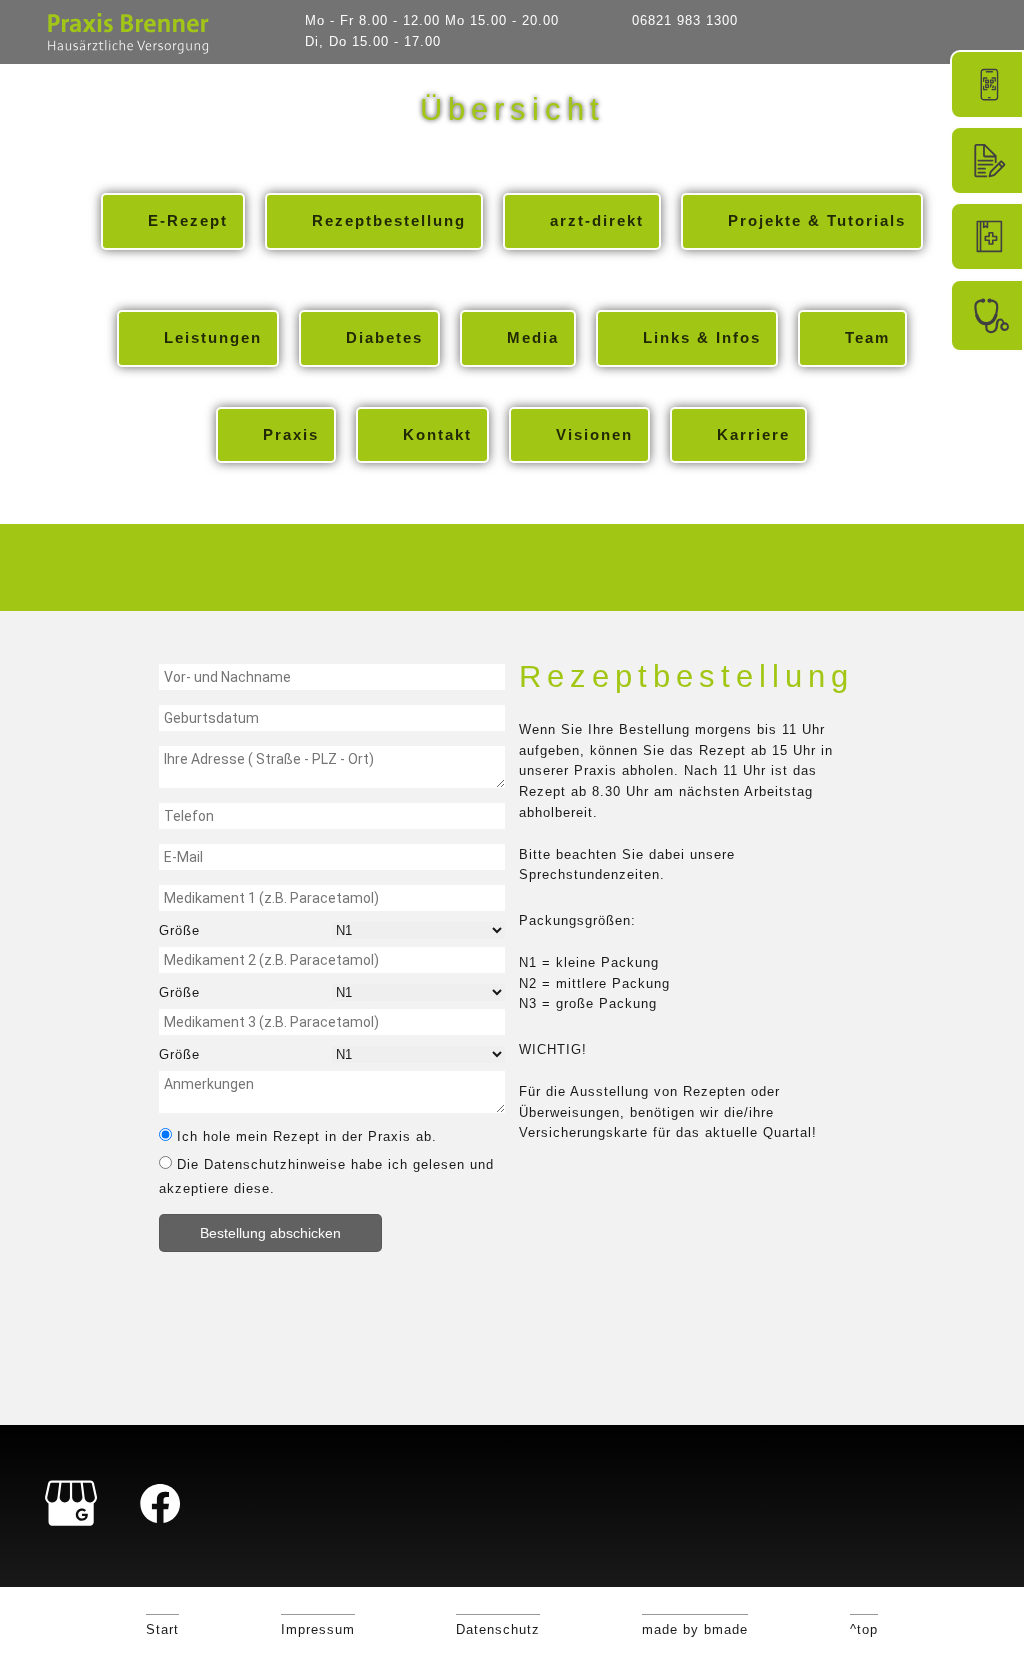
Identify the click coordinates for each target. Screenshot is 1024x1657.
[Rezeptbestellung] (987, 160)
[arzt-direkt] (987, 236)
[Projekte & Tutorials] (987, 315)
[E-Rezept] (987, 84)
